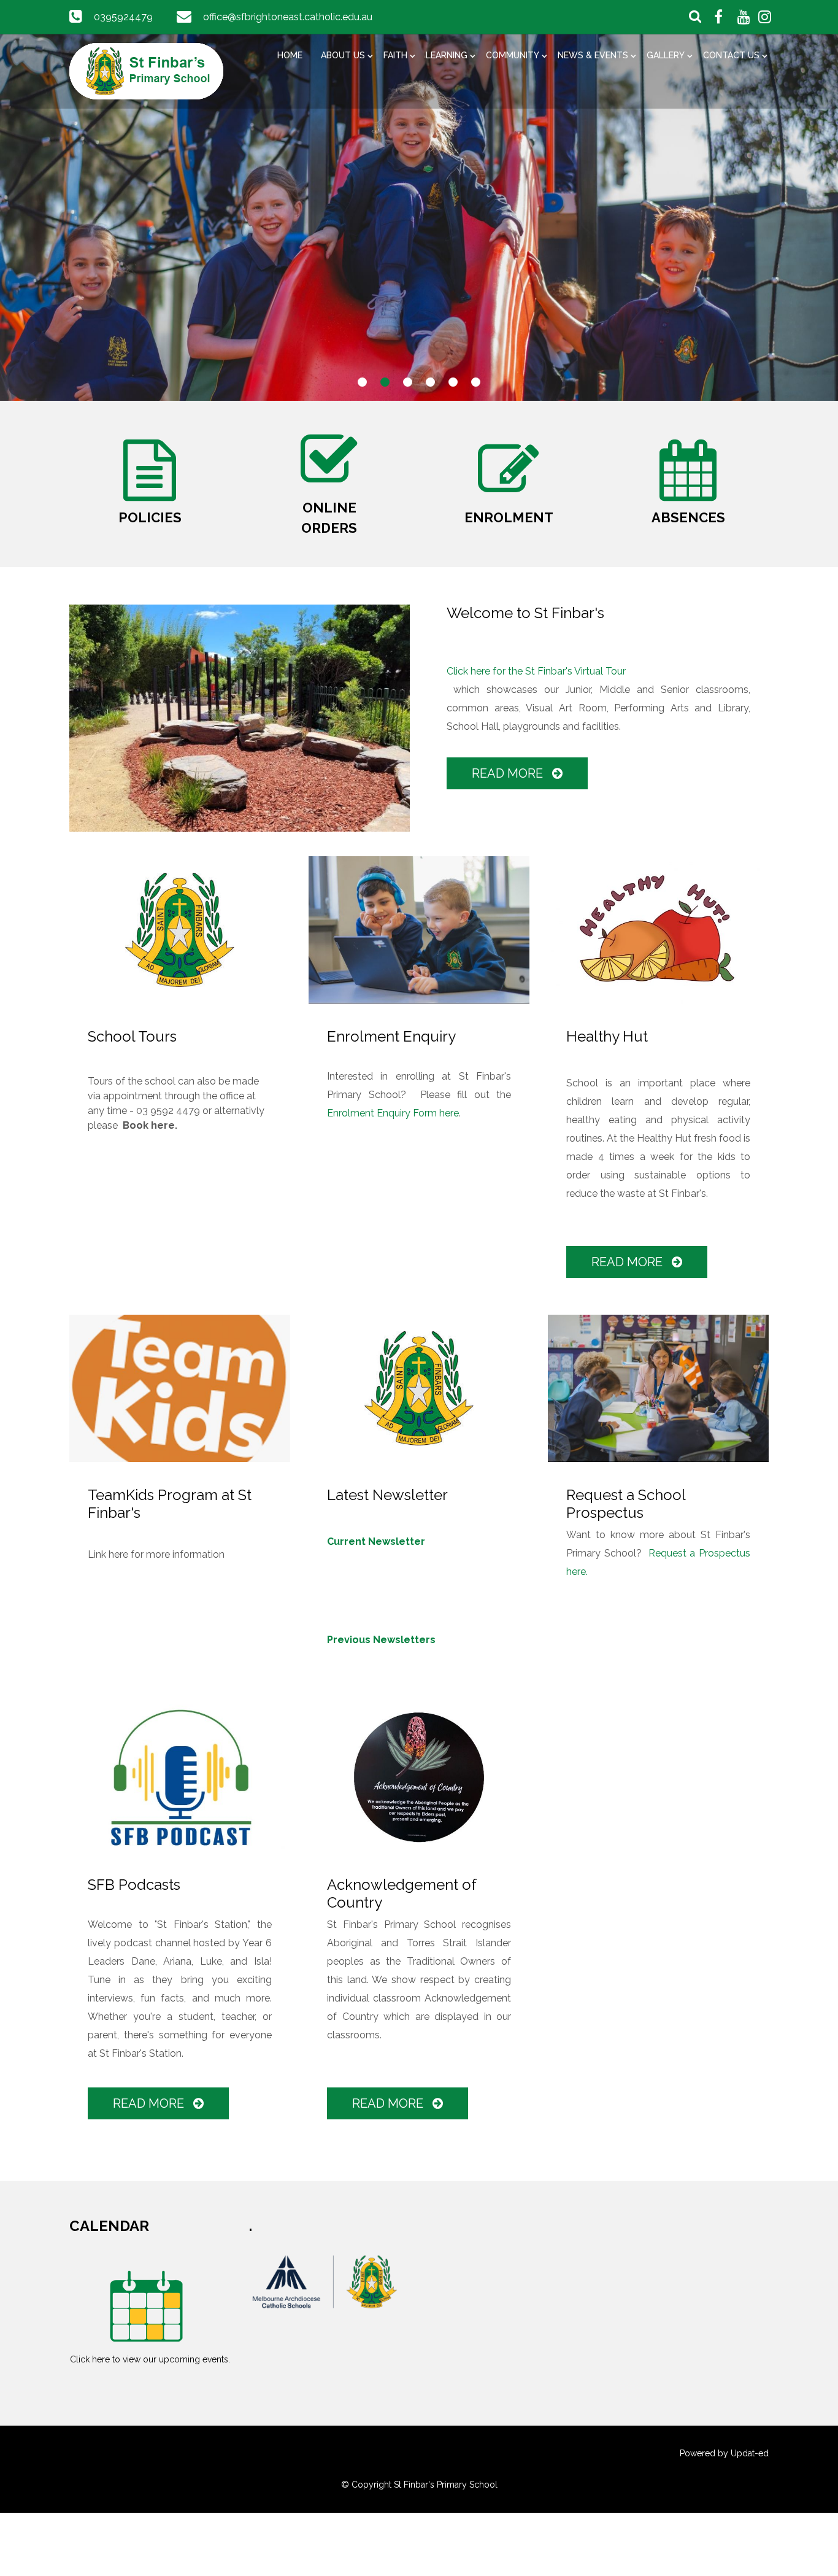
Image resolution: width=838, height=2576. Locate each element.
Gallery (666, 55)
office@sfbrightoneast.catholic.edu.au (288, 17)
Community (513, 55)
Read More (509, 773)
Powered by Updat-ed (724, 2453)
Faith (395, 55)
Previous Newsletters (381, 1640)
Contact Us (731, 55)
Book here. (150, 1125)
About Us (343, 55)
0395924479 (123, 17)
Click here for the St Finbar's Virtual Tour (536, 671)
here (118, 1554)
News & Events (593, 55)
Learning (447, 55)
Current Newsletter (376, 1541)
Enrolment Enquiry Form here (393, 1113)
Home (290, 55)
